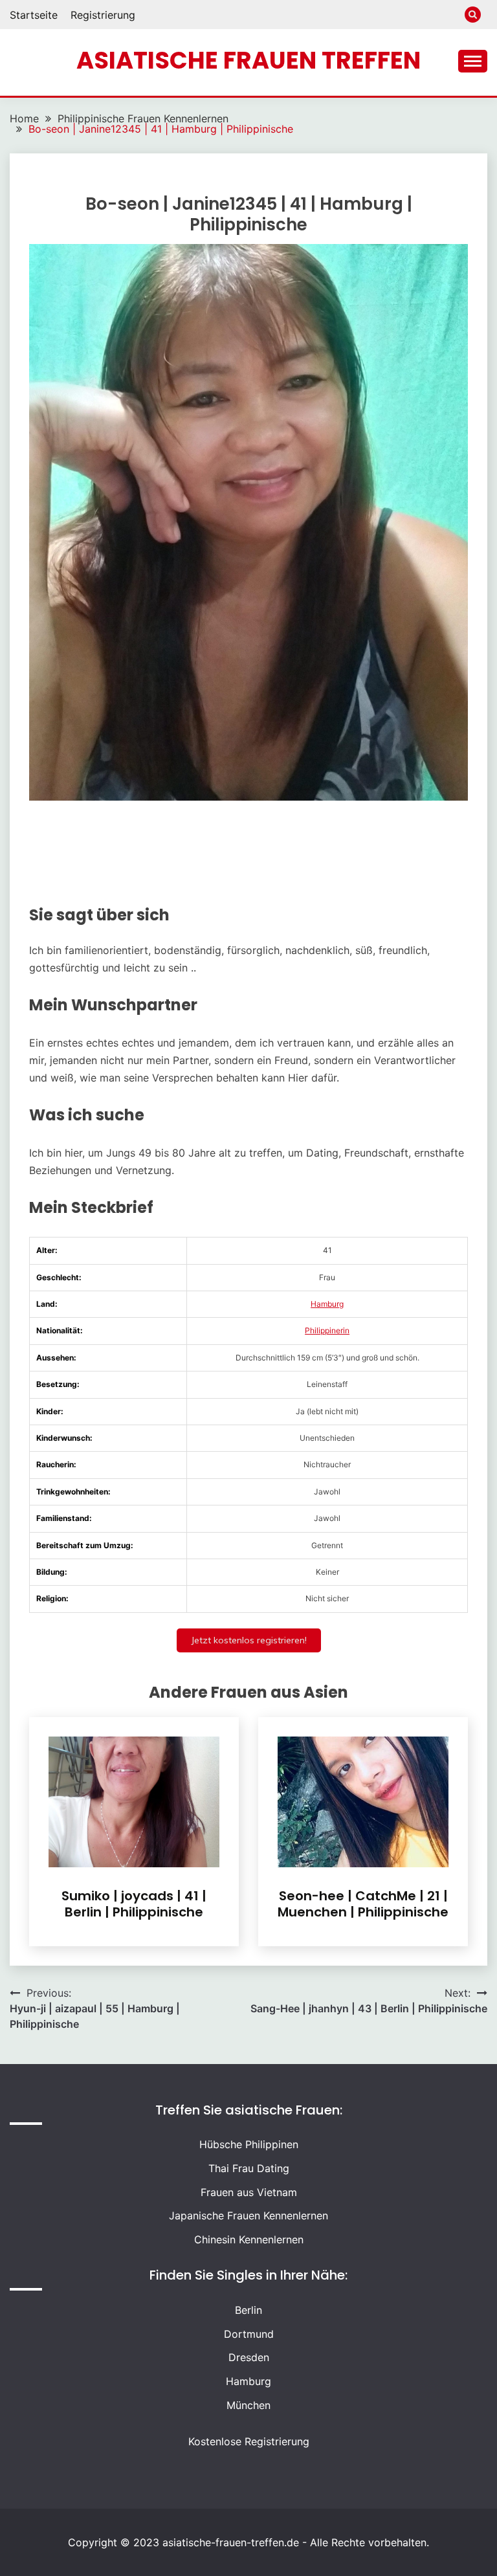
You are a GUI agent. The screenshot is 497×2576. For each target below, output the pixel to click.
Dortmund (249, 2334)
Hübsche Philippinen (249, 2144)
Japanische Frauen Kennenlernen (248, 2215)
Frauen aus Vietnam (249, 2192)
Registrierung (103, 15)
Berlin (248, 2310)
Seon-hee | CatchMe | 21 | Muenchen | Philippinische (363, 1904)
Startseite (34, 15)
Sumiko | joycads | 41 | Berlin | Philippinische (134, 1904)
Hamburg (327, 1304)
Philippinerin (327, 1330)
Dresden (249, 2357)
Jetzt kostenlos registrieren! (249, 1640)
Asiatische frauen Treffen (248, 60)
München (248, 2405)
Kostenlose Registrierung (249, 2441)
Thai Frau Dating (249, 2168)
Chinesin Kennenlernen (249, 2239)
